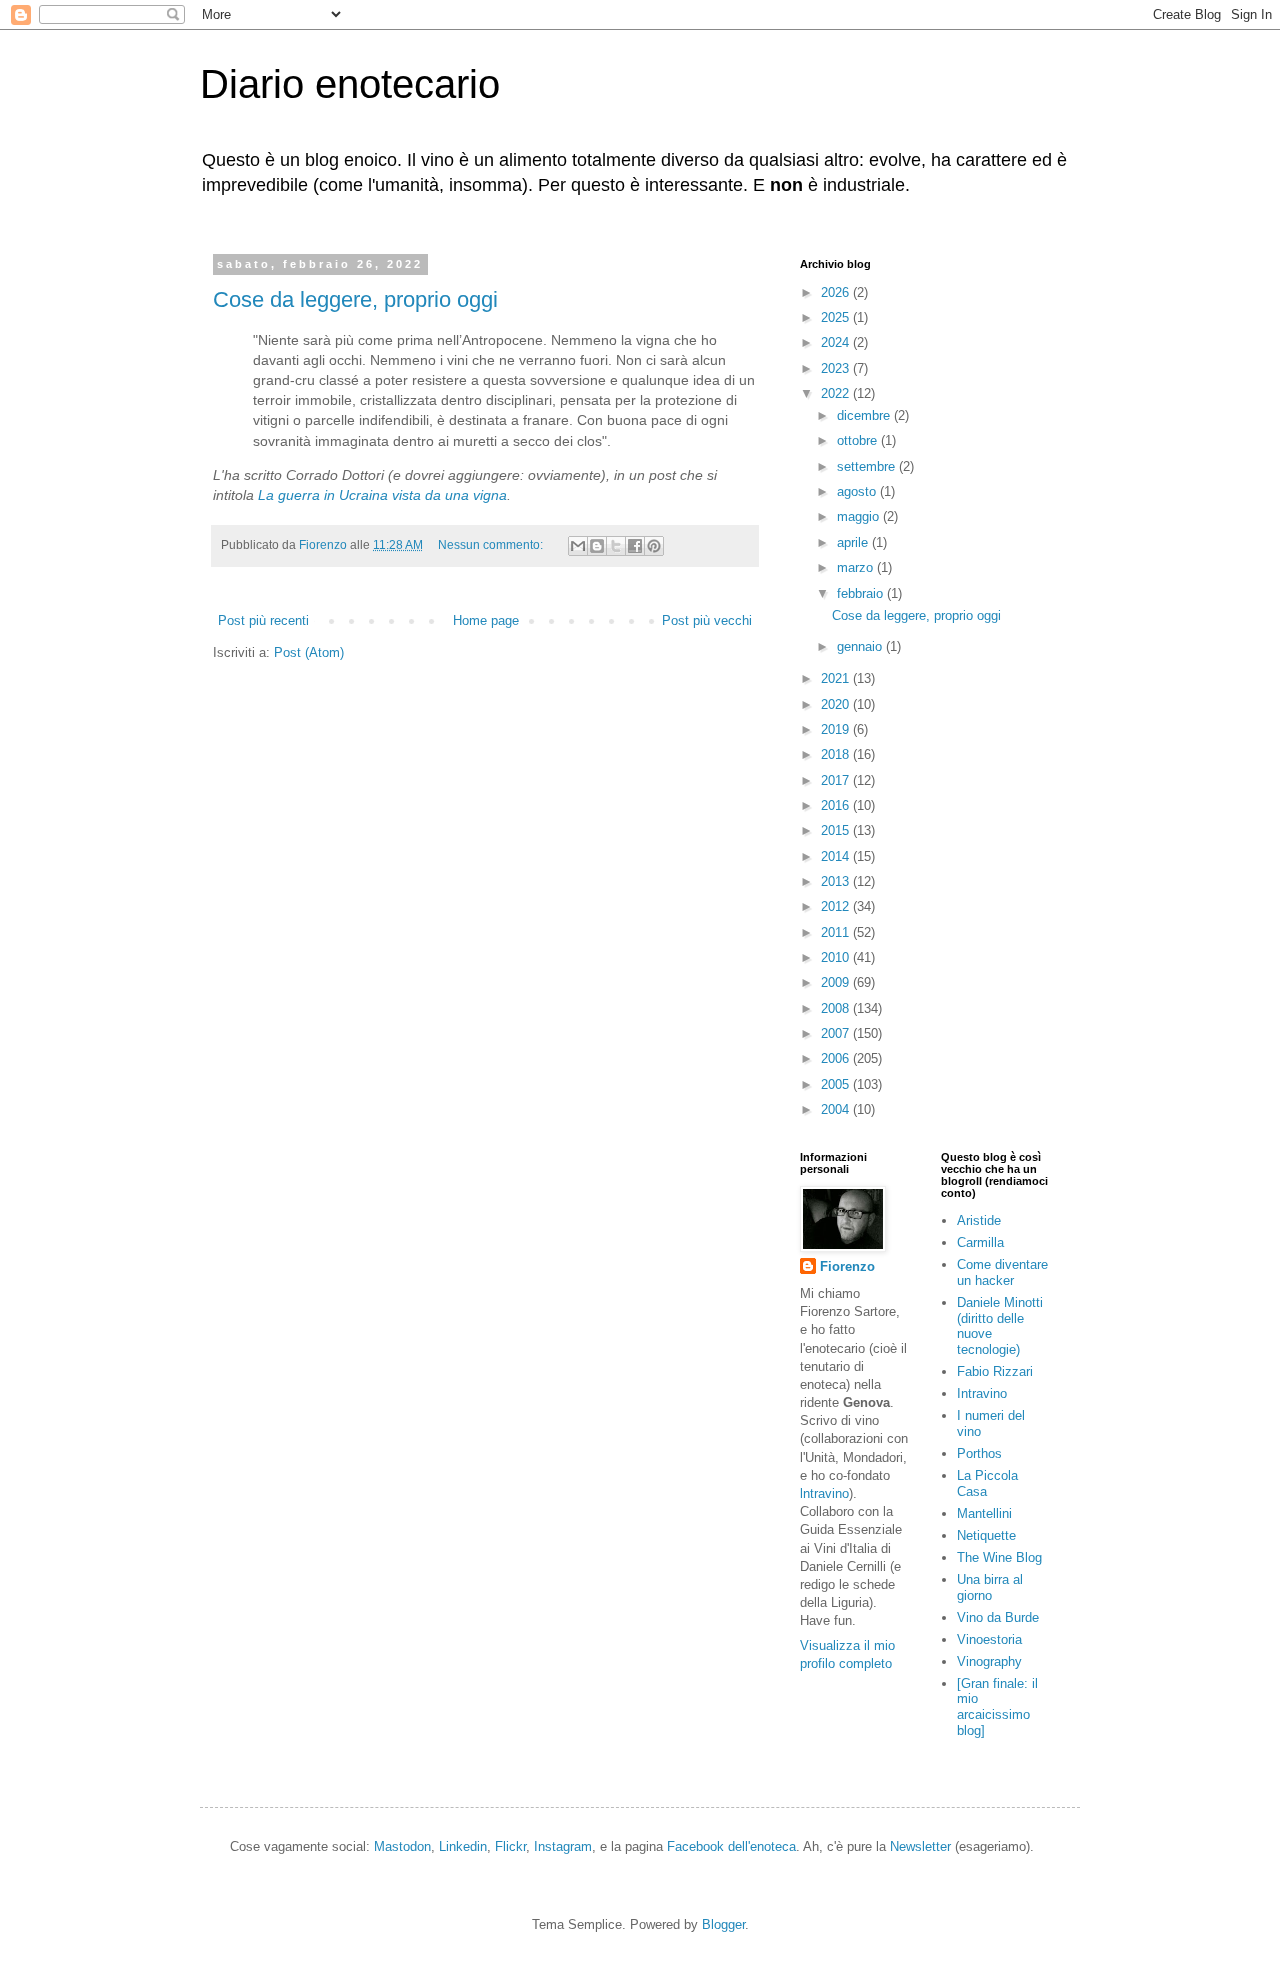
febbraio (862, 593)
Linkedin (463, 1846)
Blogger (723, 1924)
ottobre (859, 440)
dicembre (865, 415)
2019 (837, 729)
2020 (837, 704)
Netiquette (986, 1535)
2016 (837, 805)
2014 (837, 856)
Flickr (510, 1846)
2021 (837, 678)
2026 (837, 292)
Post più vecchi (707, 620)
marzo (857, 567)
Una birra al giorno (990, 1587)
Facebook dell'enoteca (731, 1846)
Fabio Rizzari (995, 1371)
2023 (837, 368)
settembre (868, 466)
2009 (837, 982)
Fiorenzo (847, 1266)
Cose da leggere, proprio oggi (355, 299)
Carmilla (980, 1242)
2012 (837, 906)
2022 (837, 393)
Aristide (979, 1220)
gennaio (861, 646)
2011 (837, 932)
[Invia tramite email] (578, 546)
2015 (837, 830)
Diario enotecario (350, 84)
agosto (858, 491)
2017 (837, 780)
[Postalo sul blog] (597, 546)
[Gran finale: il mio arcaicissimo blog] (997, 1707)
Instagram (563, 1846)
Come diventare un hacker (1002, 1272)
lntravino (824, 1493)
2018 (837, 754)
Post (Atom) (309, 652)
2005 (837, 1084)
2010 (837, 957)
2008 (837, 1008)
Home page (486, 620)
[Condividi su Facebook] (635, 546)
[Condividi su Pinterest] (654, 546)
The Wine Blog (999, 1557)
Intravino (982, 1393)
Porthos (979, 1453)
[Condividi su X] (616, 546)
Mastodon (402, 1846)
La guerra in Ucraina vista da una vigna (382, 495)
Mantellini (984, 1513)
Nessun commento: (492, 544)
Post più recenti (263, 620)
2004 (837, 1109)
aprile (854, 542)
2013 (837, 881)
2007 (837, 1033)
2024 (837, 342)
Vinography (989, 1661)
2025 (837, 317)
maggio (860, 516)
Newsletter (920, 1846)
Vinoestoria (989, 1639)
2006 (837, 1058)
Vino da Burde (998, 1617)
